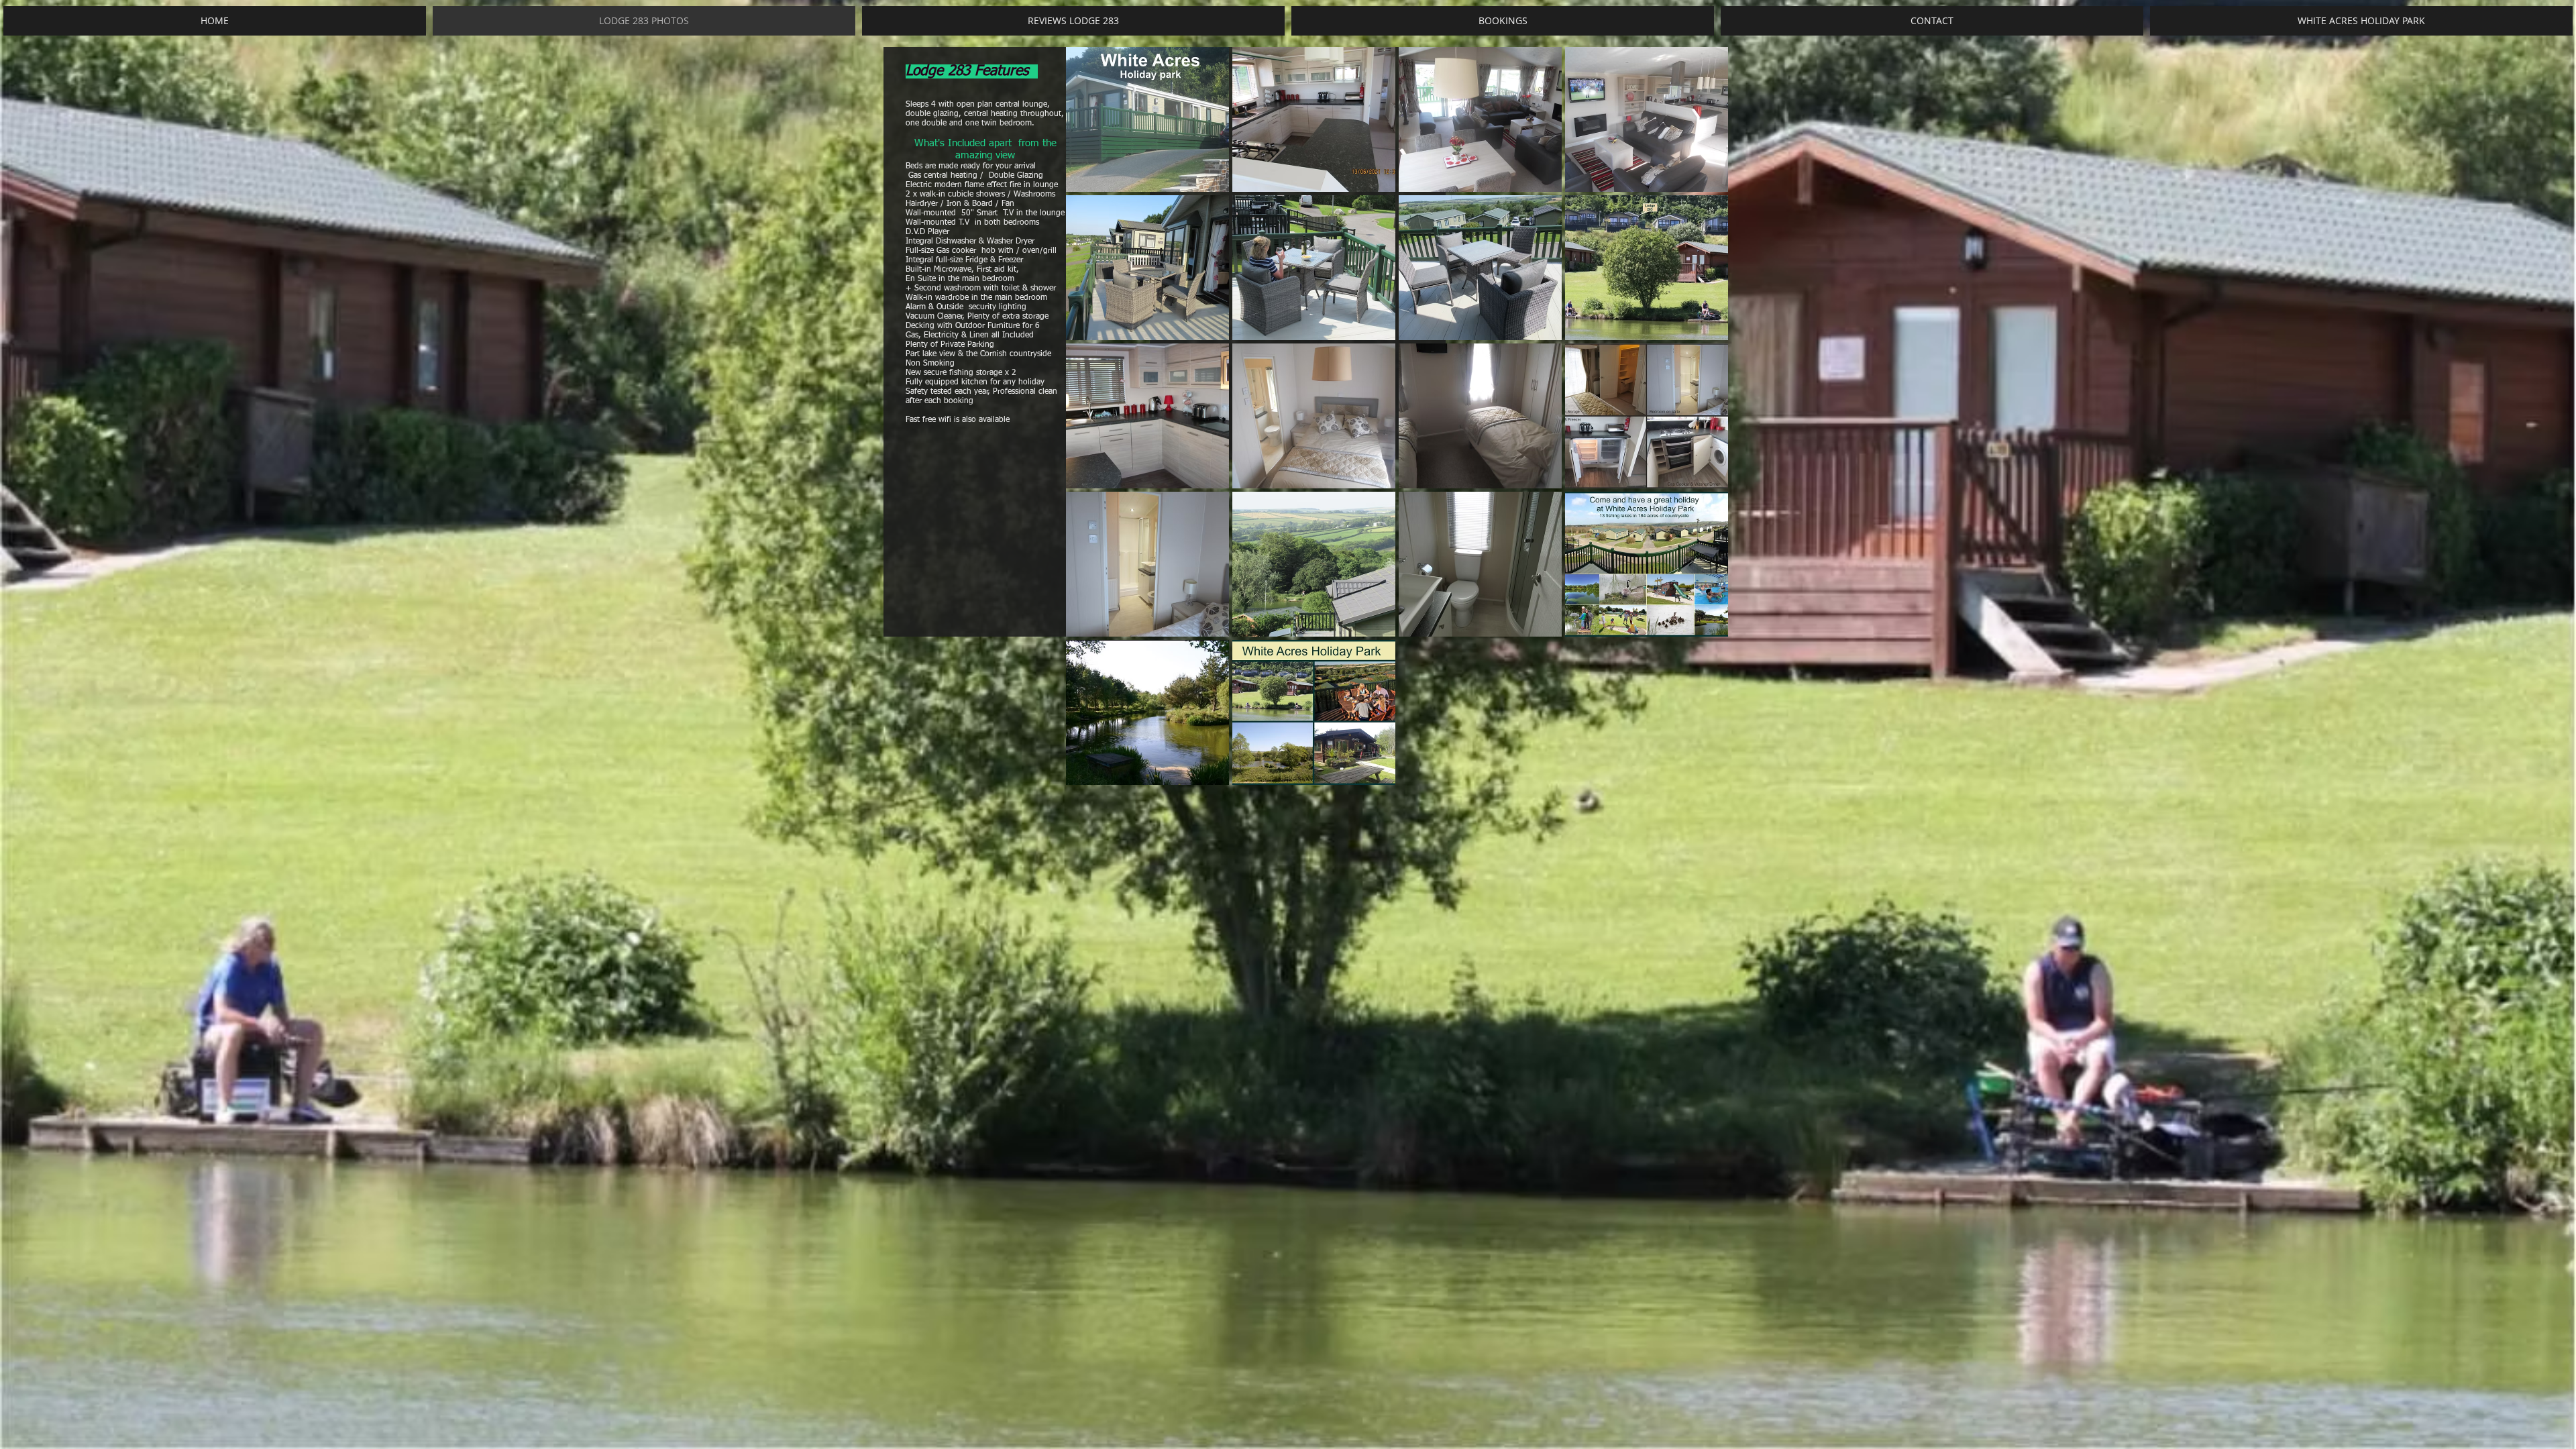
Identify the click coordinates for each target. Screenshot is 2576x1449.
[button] (1147, 119)
